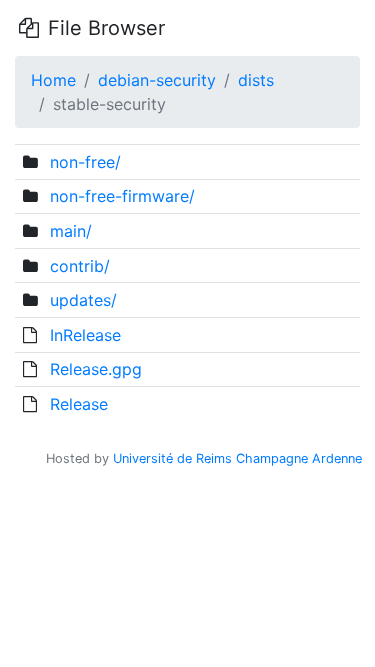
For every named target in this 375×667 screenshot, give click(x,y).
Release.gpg (96, 369)
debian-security (157, 80)
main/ (71, 231)
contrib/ (80, 266)
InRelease (85, 335)
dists (256, 80)
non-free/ (85, 162)
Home (53, 80)
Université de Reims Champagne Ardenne (237, 458)
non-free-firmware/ (122, 196)
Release (79, 404)
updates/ (83, 300)
